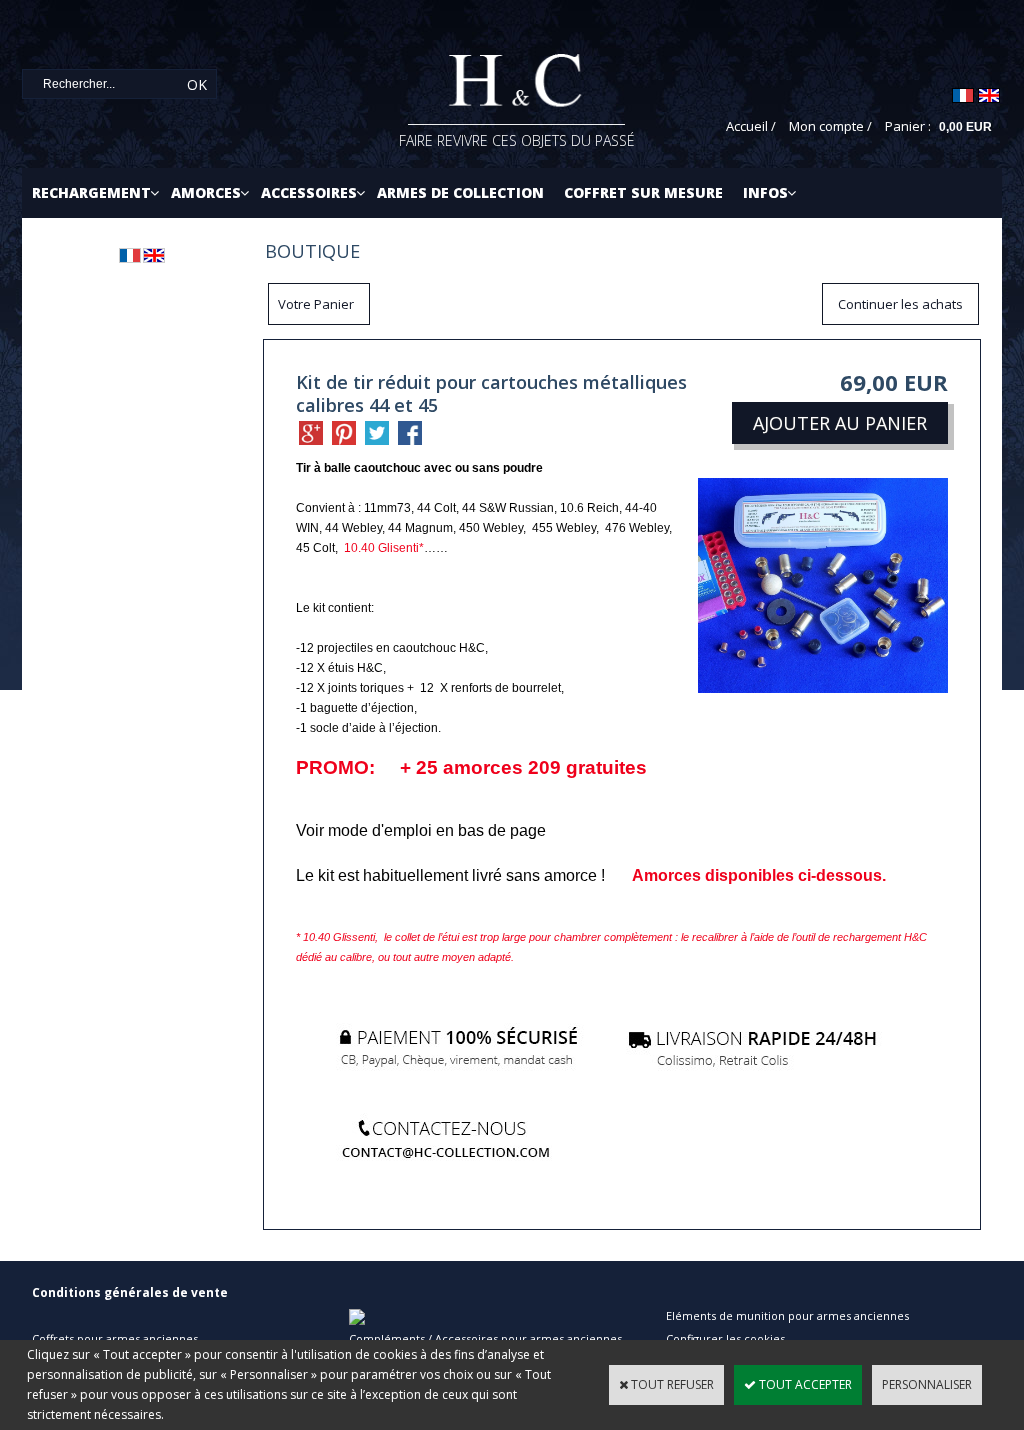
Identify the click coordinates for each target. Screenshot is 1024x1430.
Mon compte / (830, 126)
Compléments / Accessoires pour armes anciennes (485, 1338)
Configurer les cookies (725, 1338)
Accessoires (309, 192)
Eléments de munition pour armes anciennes (787, 1315)
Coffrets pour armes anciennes (115, 1338)
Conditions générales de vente (130, 1292)
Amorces (206, 192)
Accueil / (751, 126)
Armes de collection (460, 192)
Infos (765, 192)
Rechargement (91, 192)
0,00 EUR (965, 127)
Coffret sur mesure (643, 192)
